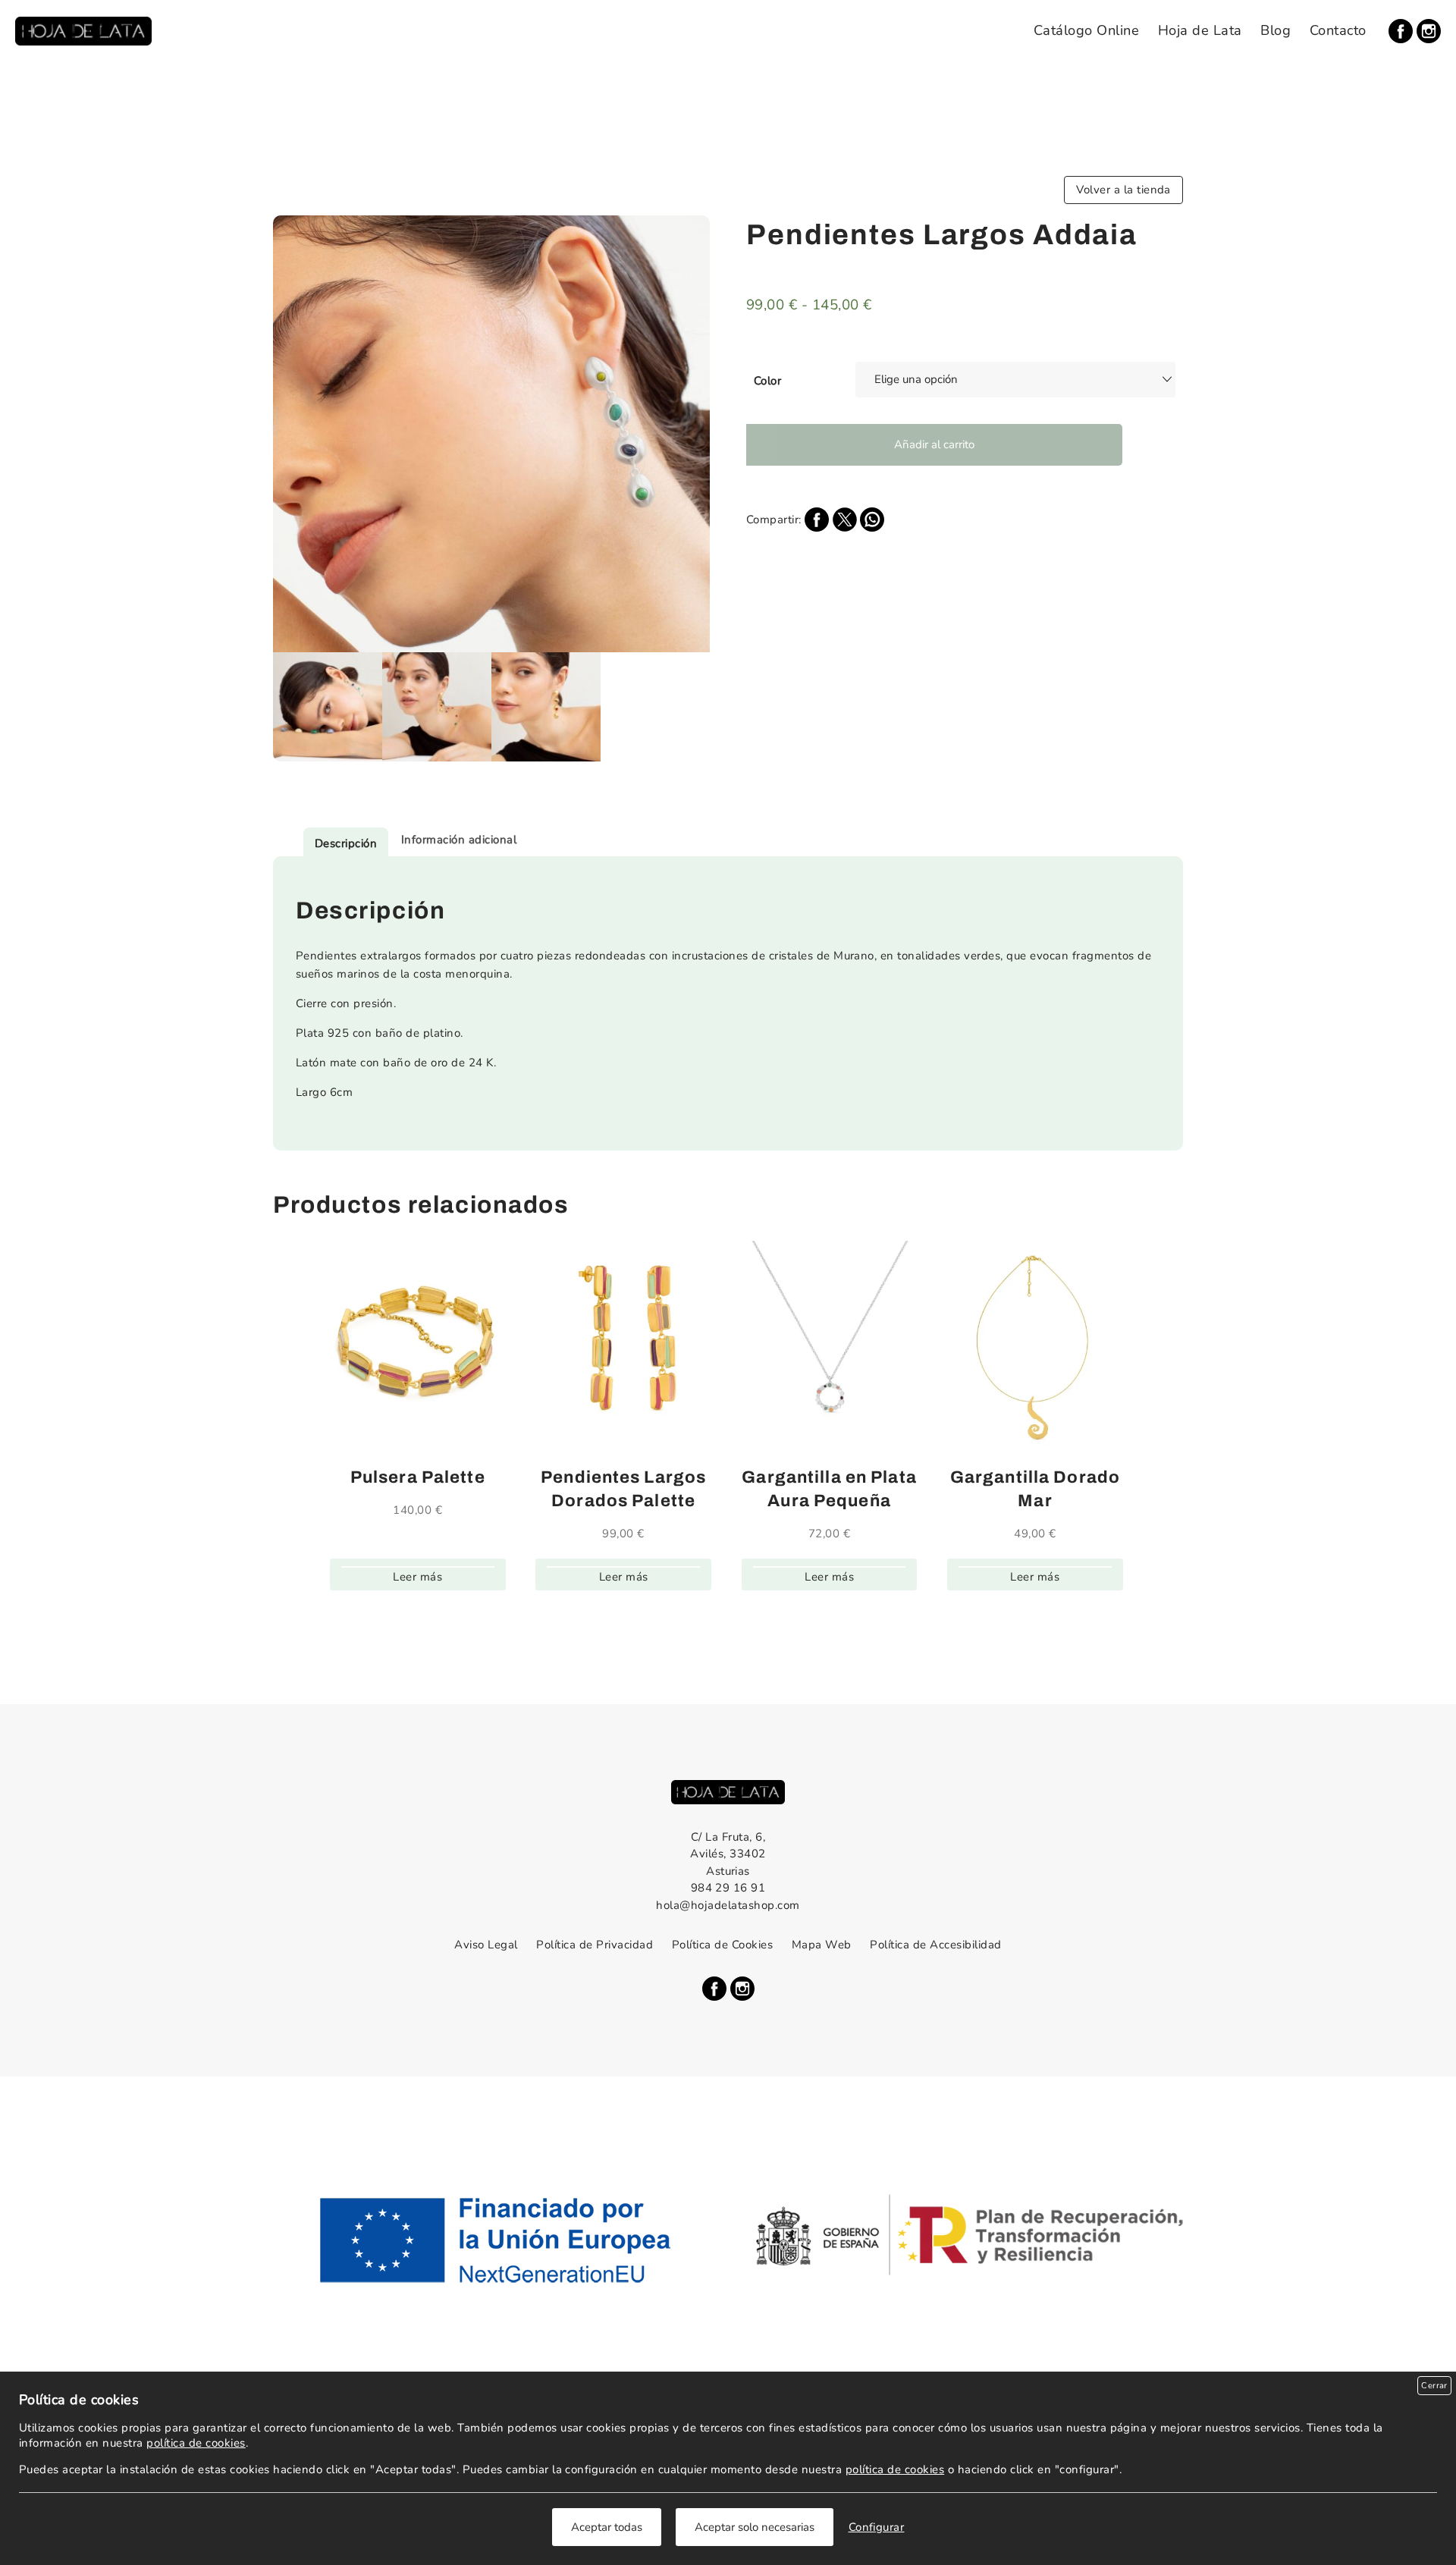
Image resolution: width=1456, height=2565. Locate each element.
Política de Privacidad (595, 1945)
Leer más (417, 1577)
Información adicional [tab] (459, 840)
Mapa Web (822, 1945)
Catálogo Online (1086, 30)
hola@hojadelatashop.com (728, 1905)
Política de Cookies (722, 1945)
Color (767, 381)
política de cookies (196, 2443)
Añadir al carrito (934, 444)
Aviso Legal (486, 1945)
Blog (1276, 30)
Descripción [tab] (346, 843)
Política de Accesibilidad (935, 1945)
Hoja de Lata (1200, 30)
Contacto (1338, 30)
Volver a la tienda (1123, 190)
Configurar (877, 2527)
